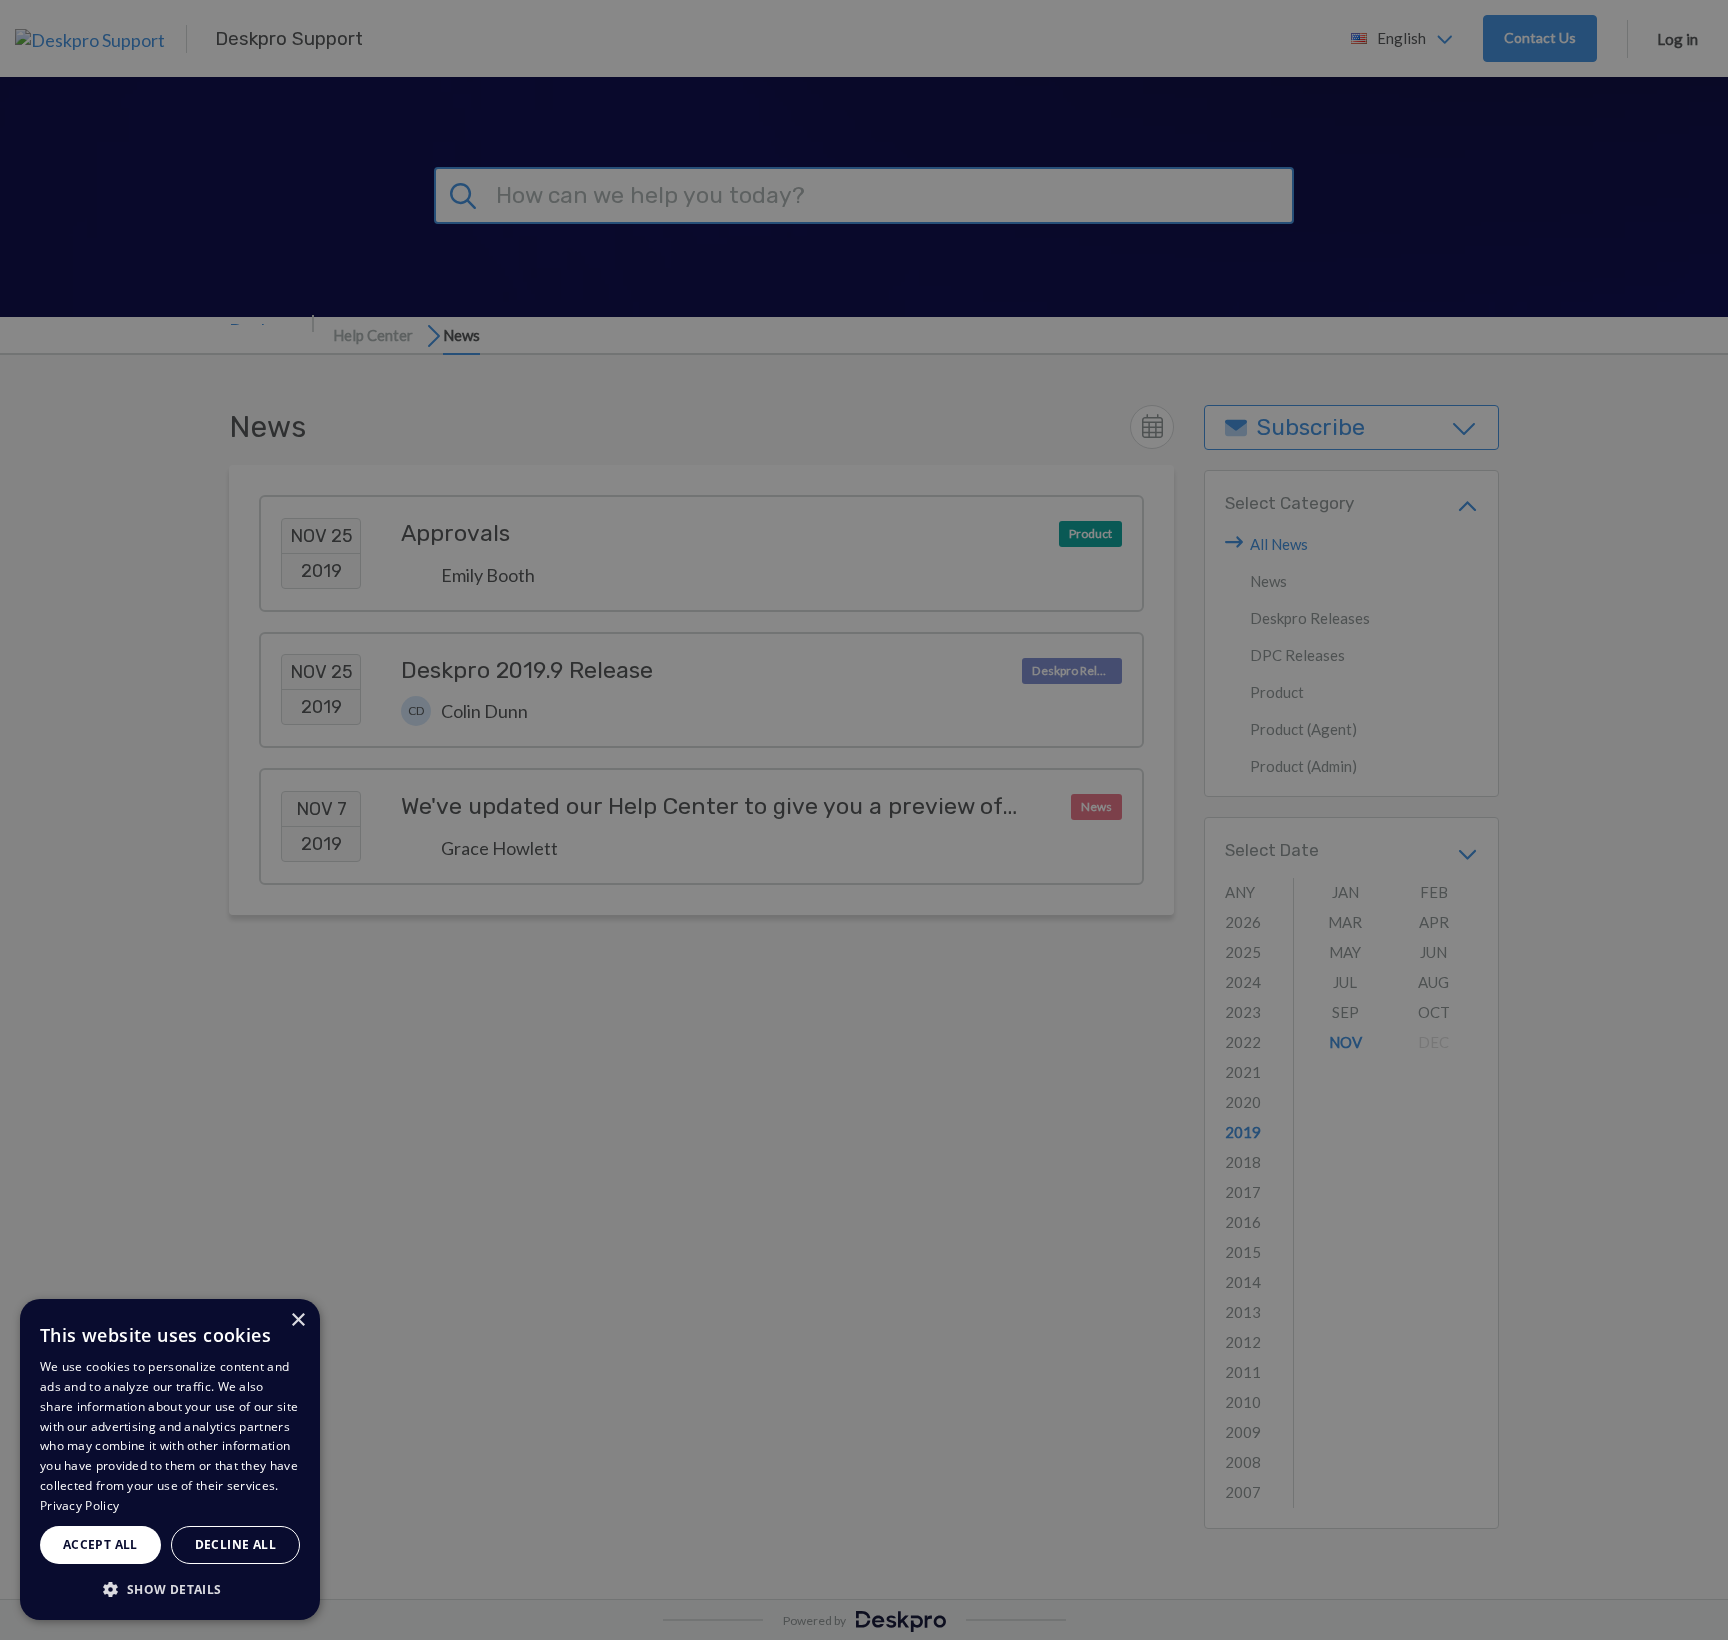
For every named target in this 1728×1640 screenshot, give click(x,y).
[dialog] (170, 1459)
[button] (170, 1588)
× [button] (297, 1320)
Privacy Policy (79, 1505)
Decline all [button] (235, 1544)
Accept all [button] (100, 1544)
